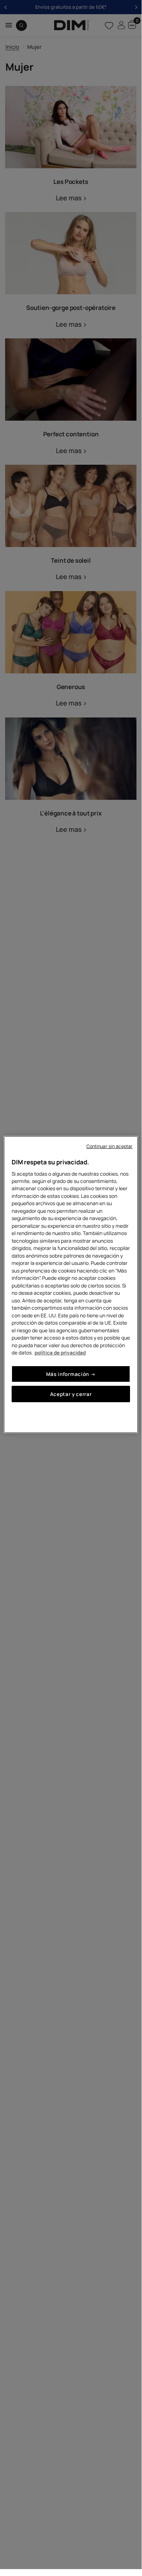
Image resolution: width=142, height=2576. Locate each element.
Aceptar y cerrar (71, 1394)
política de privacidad (60, 1352)
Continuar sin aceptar (110, 1146)
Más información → (71, 1374)
